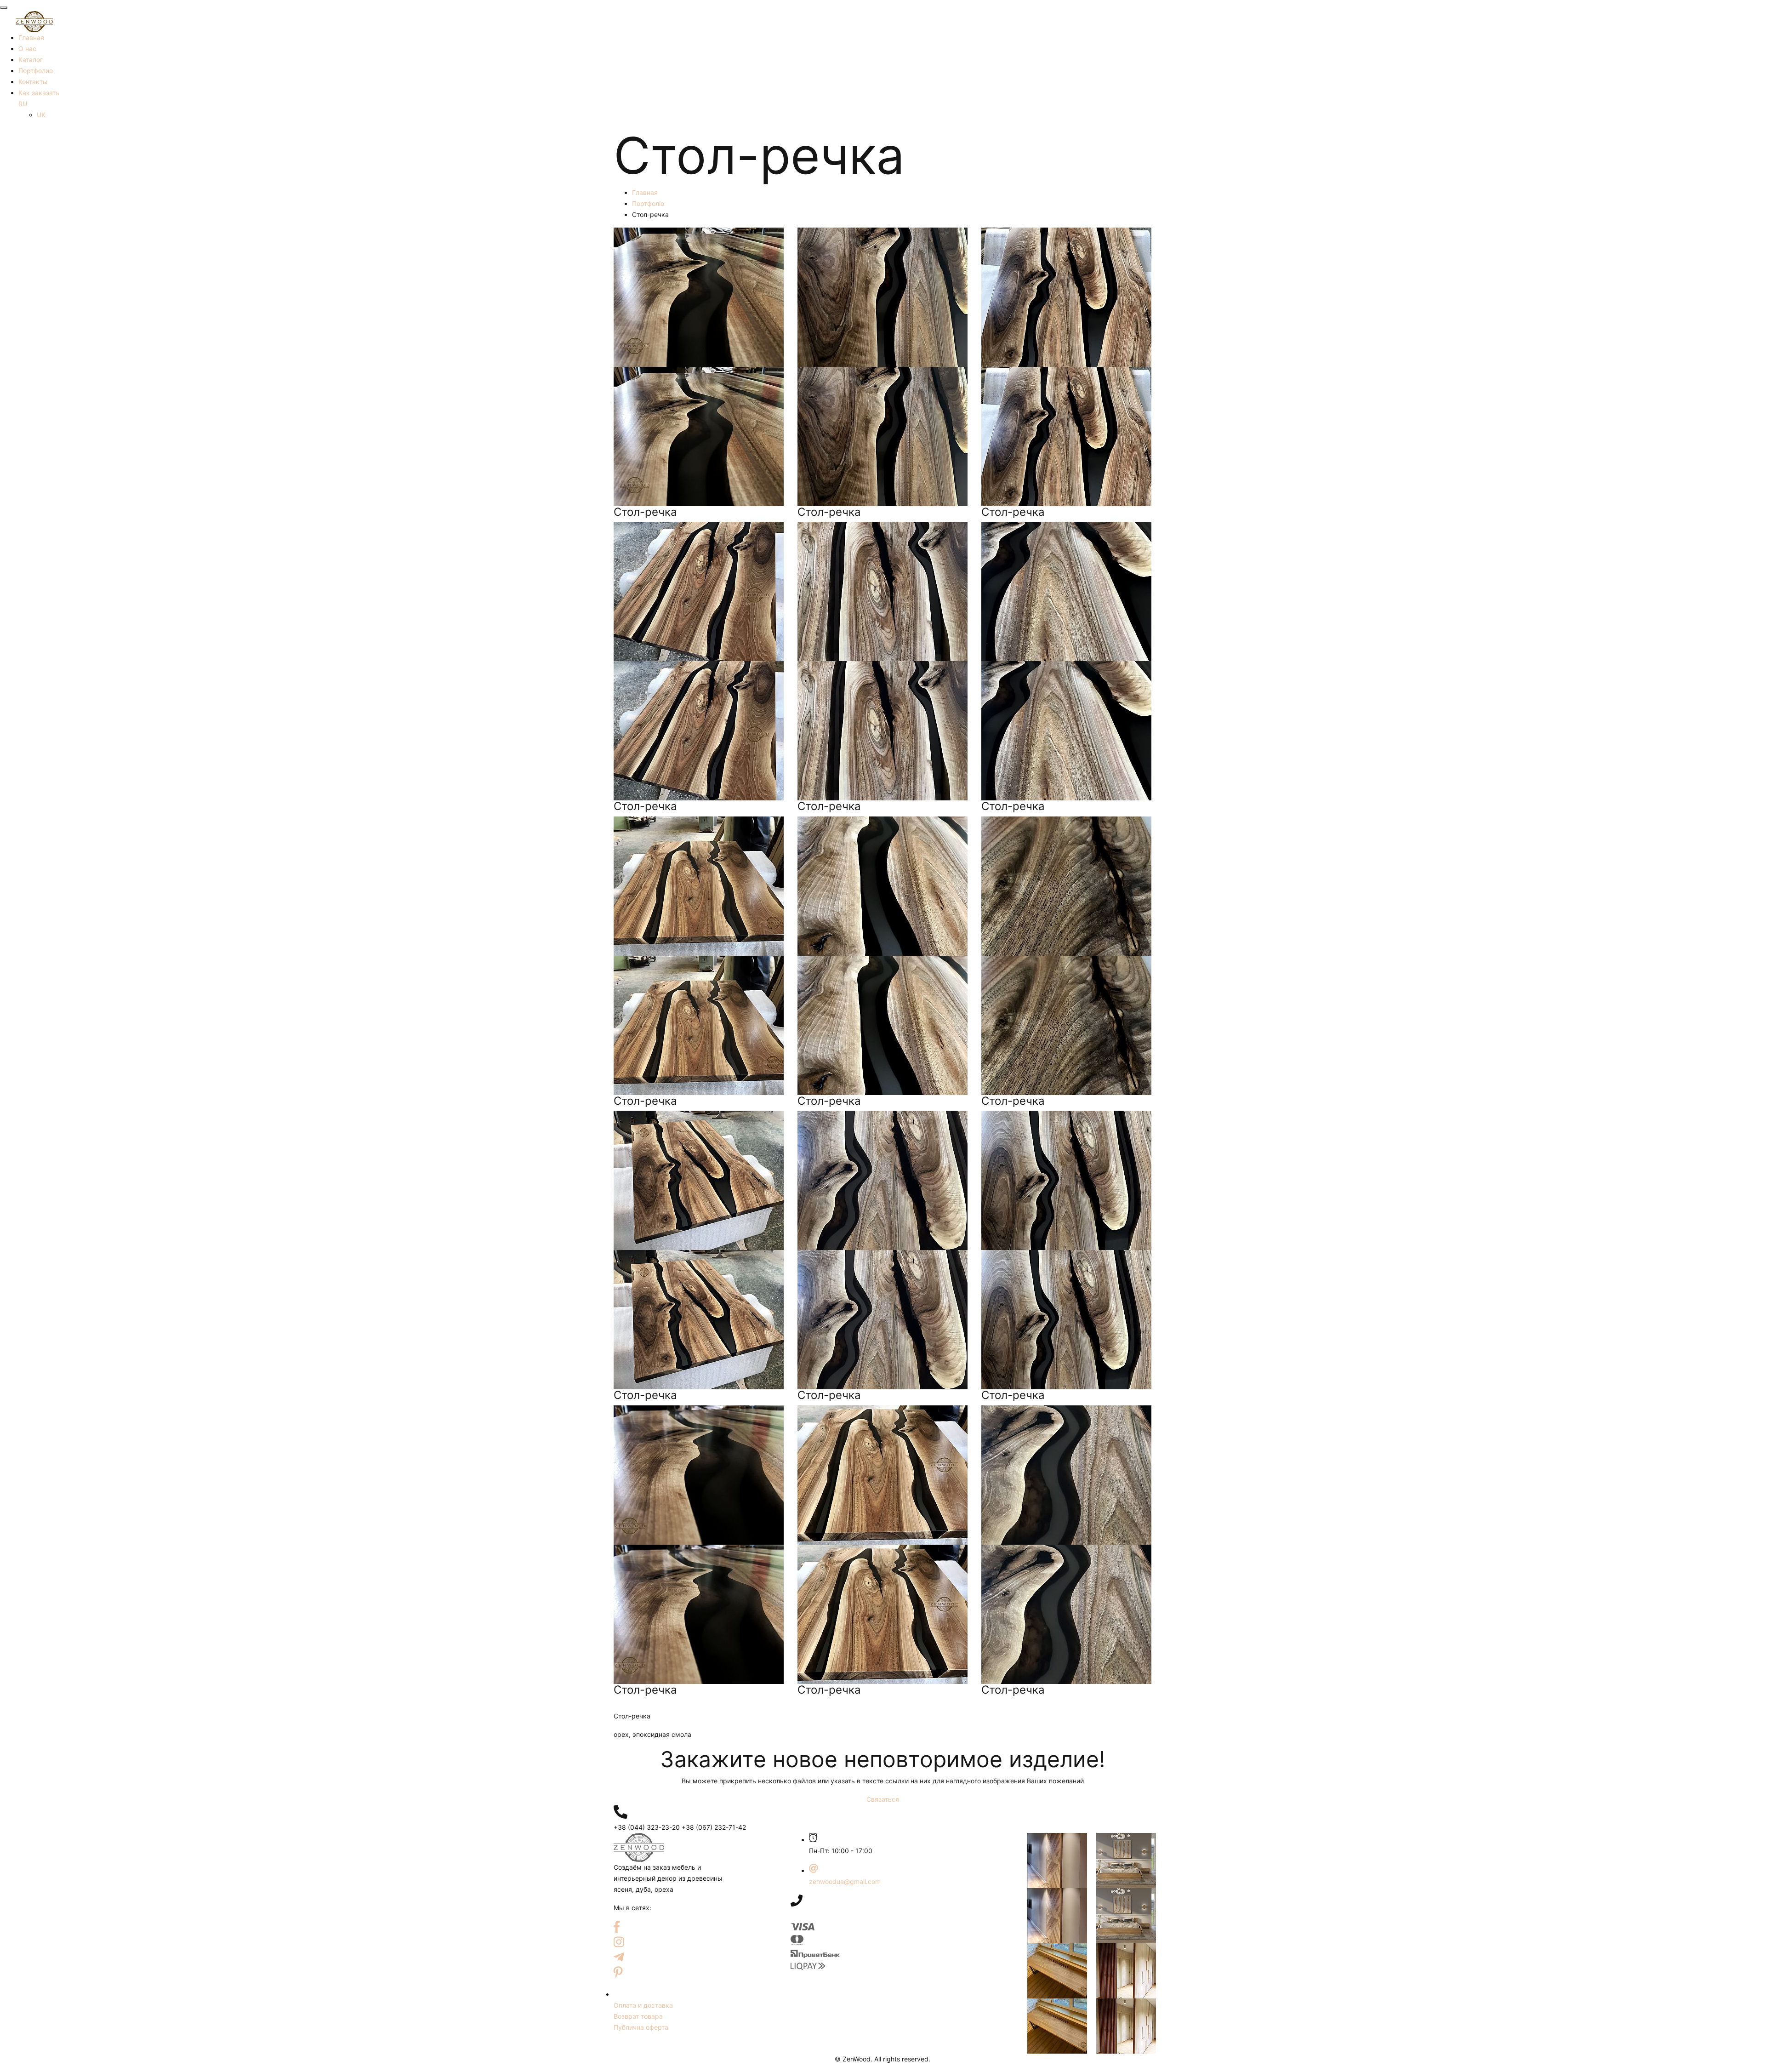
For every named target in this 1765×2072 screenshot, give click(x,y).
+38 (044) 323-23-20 (647, 1827)
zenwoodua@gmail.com (845, 1881)
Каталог (31, 60)
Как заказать (39, 93)
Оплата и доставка (643, 2005)
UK (41, 115)
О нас (27, 49)
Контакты (33, 82)
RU (23, 104)
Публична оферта (641, 2027)
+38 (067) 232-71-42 (714, 1827)
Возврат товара (638, 2016)
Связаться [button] (883, 1799)
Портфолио (36, 71)
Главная (31, 37)
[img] (621, 1812)
